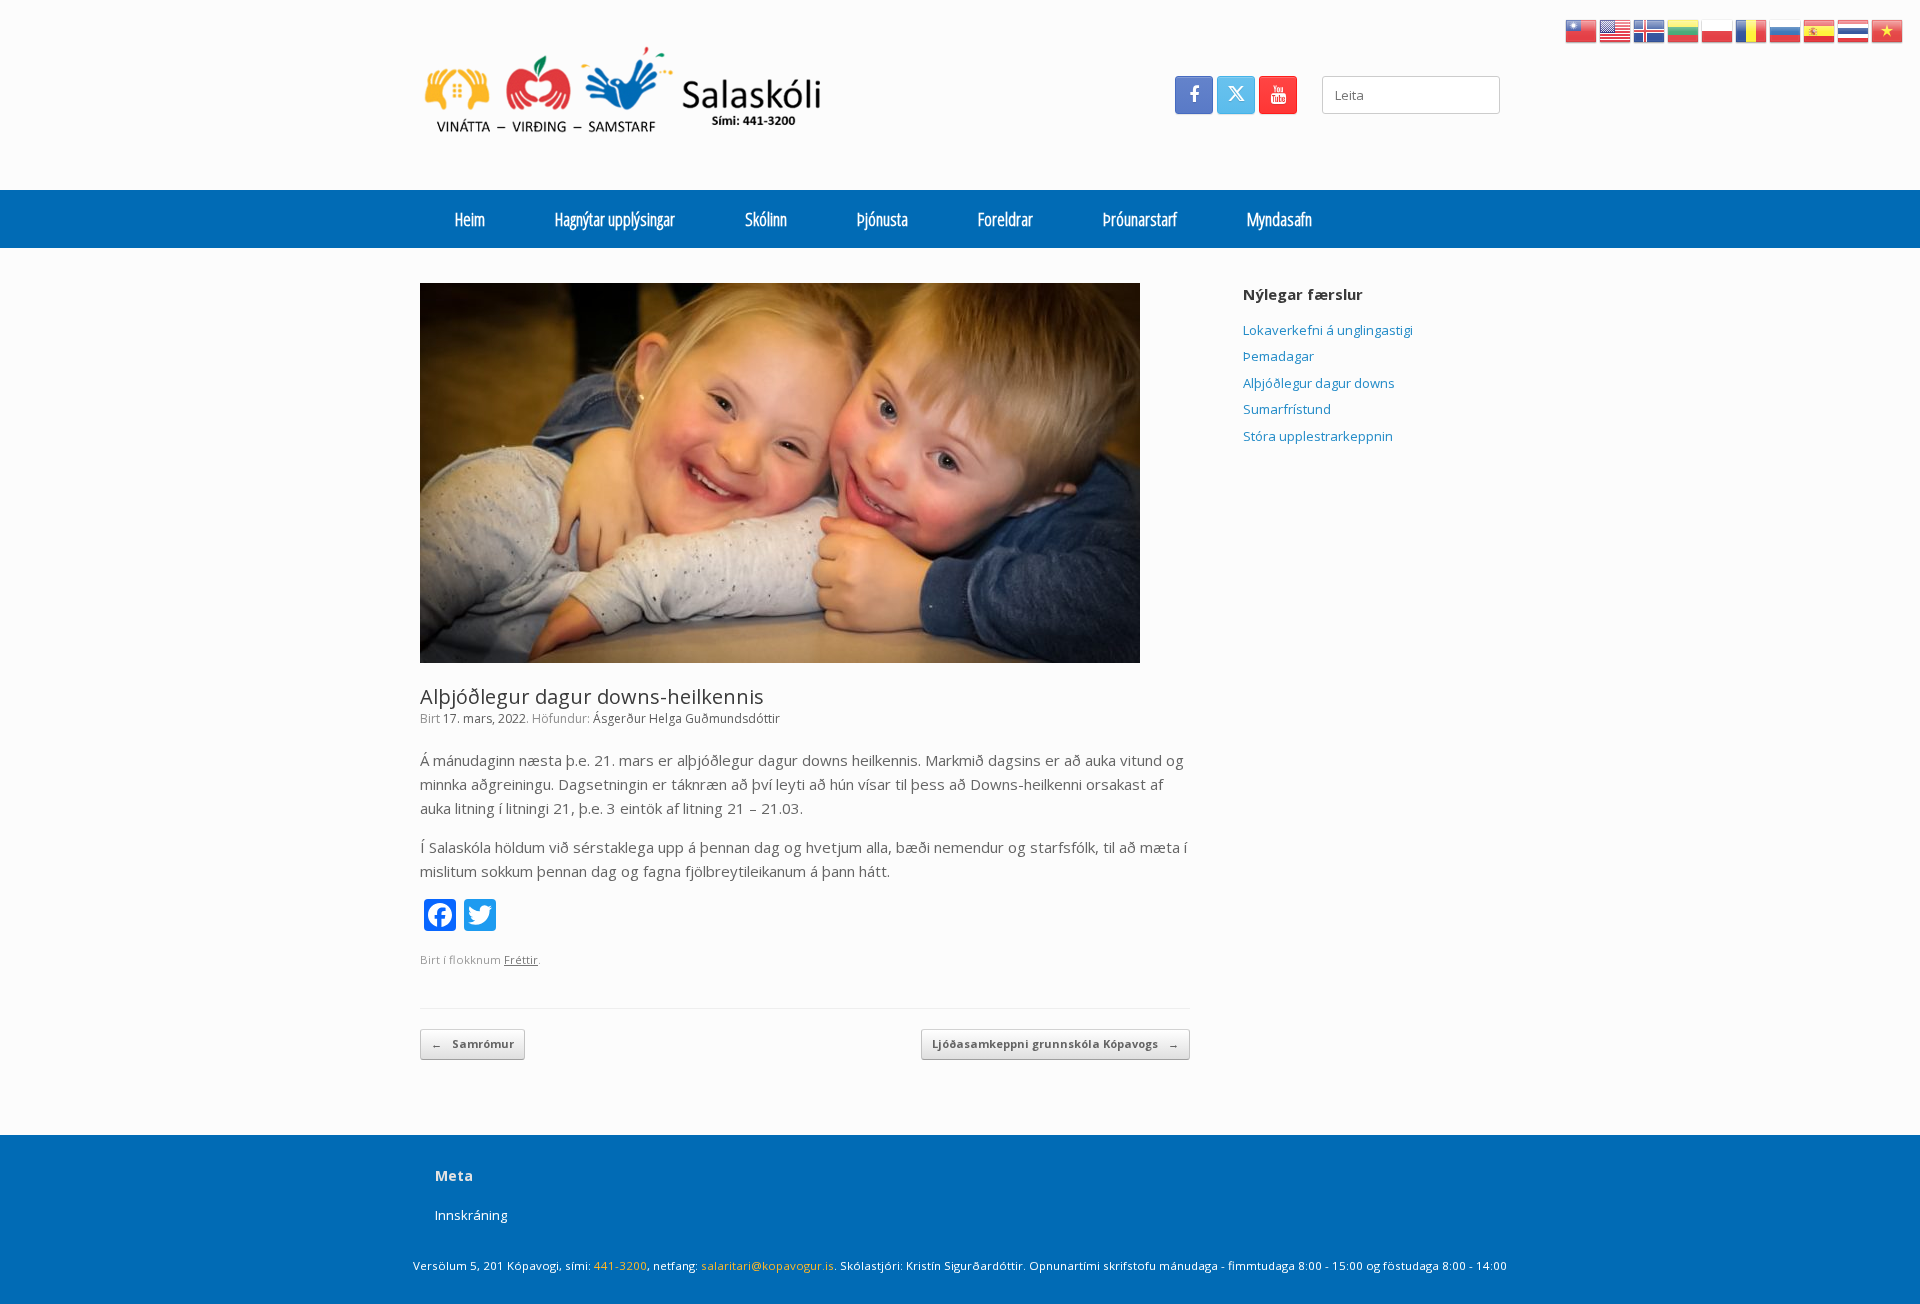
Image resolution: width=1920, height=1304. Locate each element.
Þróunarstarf (1140, 219)
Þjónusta (882, 219)
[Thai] (1854, 29)
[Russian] (1786, 29)
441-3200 (620, 1265)
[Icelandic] (1650, 29)
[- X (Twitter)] (1236, 95)
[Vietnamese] (1888, 29)
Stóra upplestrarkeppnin (1318, 436)
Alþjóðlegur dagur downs (1319, 383)
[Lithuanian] (1684, 29)
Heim (470, 219)
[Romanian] (1752, 29)
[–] (633, 95)
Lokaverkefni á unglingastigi (1328, 330)
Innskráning (471, 1215)
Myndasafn (1279, 219)
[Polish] (1718, 29)
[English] (1616, 29)
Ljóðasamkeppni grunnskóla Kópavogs (1055, 1043)
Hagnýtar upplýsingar (615, 219)
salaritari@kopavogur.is (767, 1265)
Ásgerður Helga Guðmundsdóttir (686, 718)
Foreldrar (1005, 219)
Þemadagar (1278, 356)
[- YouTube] (1278, 95)
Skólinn (766, 219)
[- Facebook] (1194, 95)
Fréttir (521, 959)
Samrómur (472, 1043)
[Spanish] (1820, 29)
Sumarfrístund (1287, 409)
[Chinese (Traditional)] (1582, 29)
